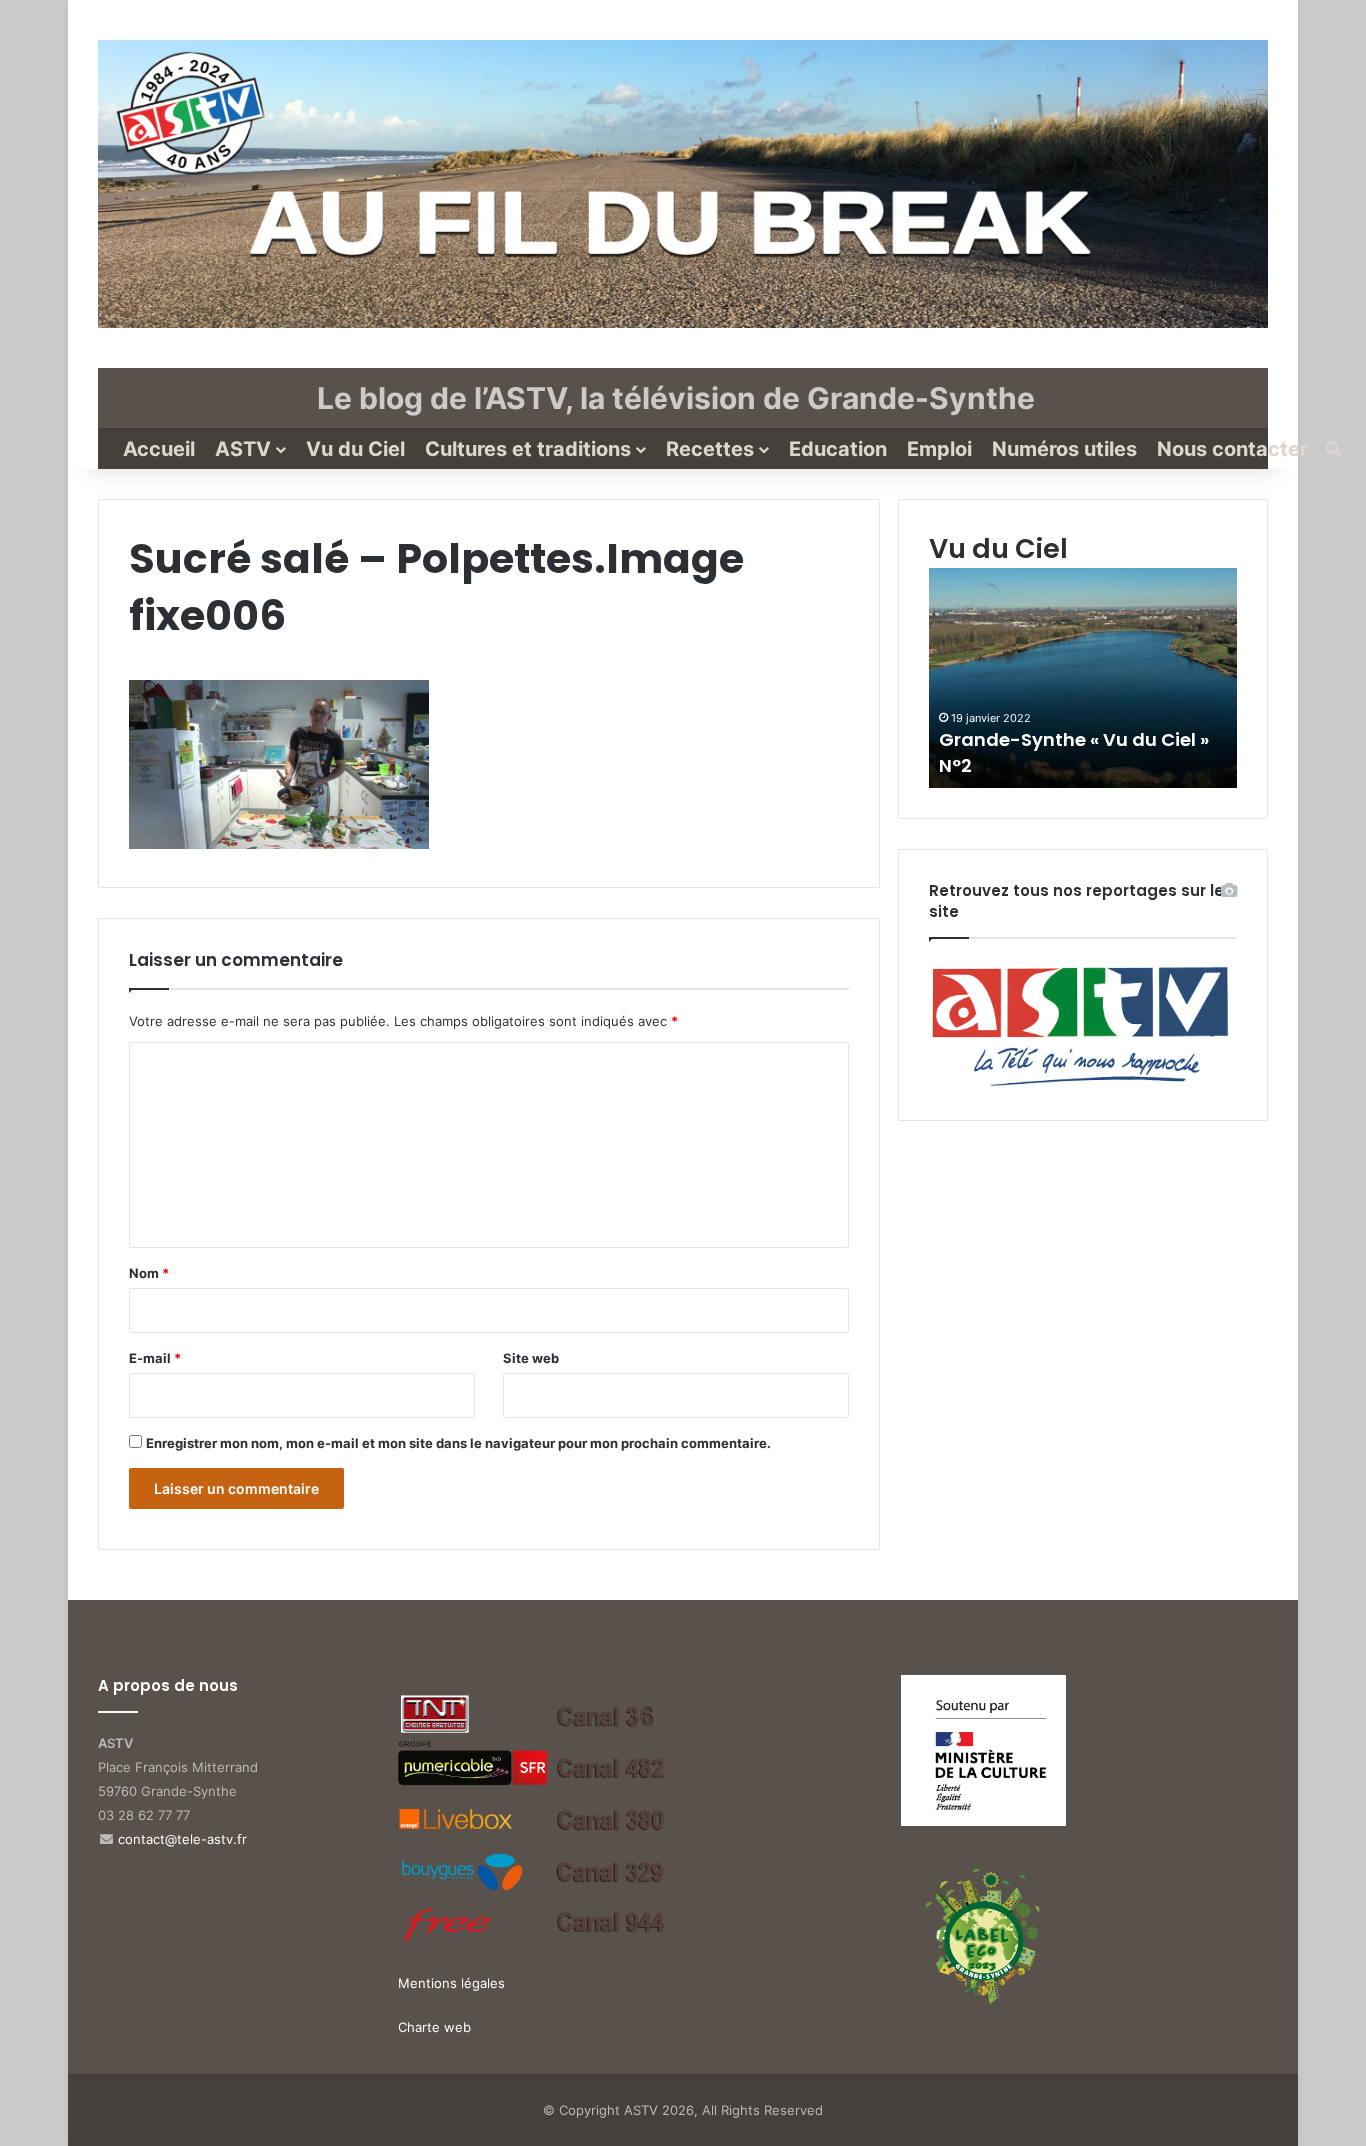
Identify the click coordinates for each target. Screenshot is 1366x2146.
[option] (1083, 678)
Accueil (159, 449)
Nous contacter (1232, 449)
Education (838, 449)
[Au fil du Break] (683, 184)
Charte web (434, 2027)
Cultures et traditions (528, 449)
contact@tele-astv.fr (182, 1839)
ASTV (243, 449)
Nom (149, 1273)
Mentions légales (451, 1983)
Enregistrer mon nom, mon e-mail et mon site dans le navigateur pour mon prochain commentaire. (458, 1443)
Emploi (939, 449)
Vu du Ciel (355, 449)
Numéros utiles (1064, 449)
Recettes (710, 449)
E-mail (155, 1358)
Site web (531, 1358)
